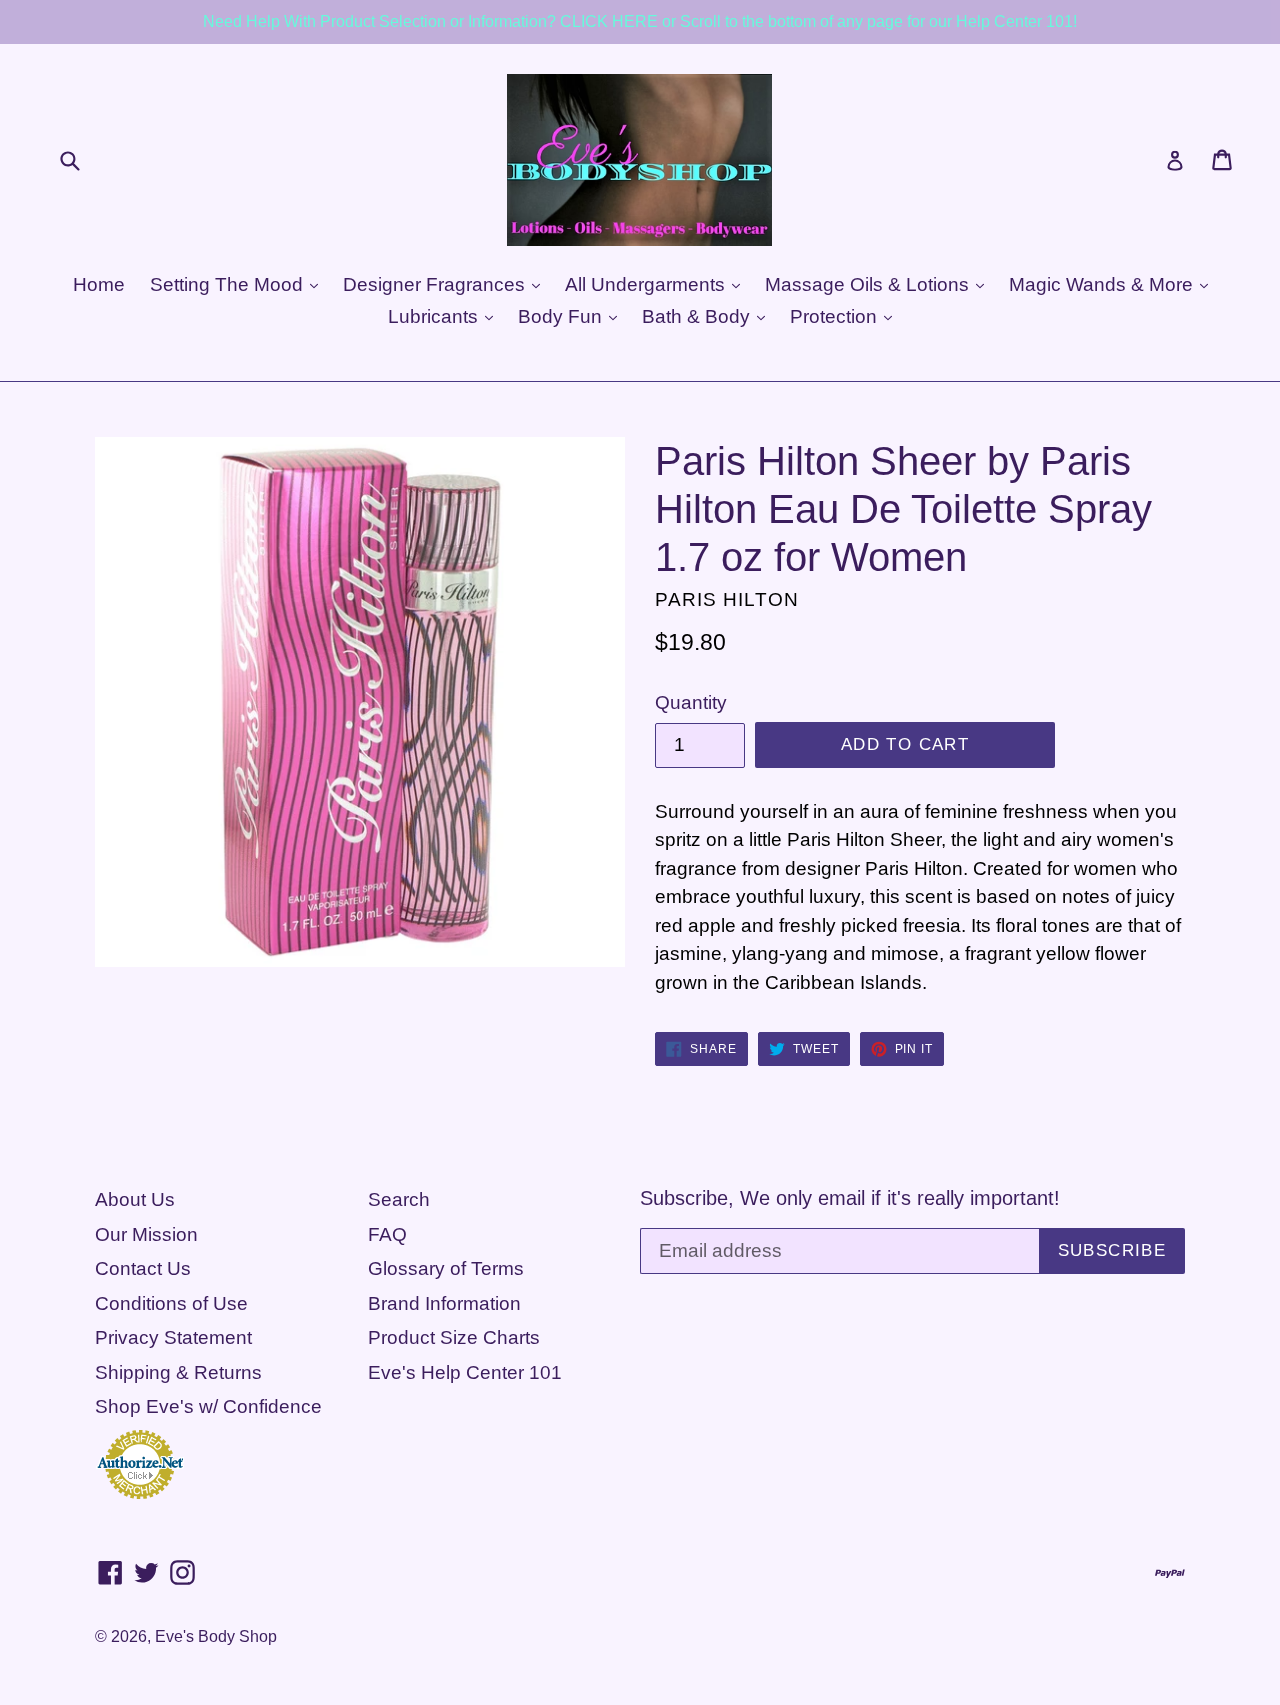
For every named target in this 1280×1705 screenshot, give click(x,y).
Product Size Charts (454, 1337)
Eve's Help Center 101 (465, 1372)
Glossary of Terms (446, 1268)
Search (399, 1199)
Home (99, 284)
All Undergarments (647, 284)
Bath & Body (698, 316)
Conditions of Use (171, 1303)
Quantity (691, 702)
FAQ (387, 1234)
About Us (135, 1199)
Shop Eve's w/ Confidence (208, 1406)
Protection (836, 316)
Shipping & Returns (178, 1372)
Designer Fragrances (436, 284)
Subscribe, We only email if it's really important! (850, 1198)
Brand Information (444, 1303)
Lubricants (435, 316)
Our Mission (146, 1234)
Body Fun (562, 316)
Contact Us (143, 1268)
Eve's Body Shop (216, 1636)
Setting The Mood (229, 284)
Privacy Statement (173, 1337)
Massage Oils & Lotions (869, 284)
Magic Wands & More (1103, 284)
